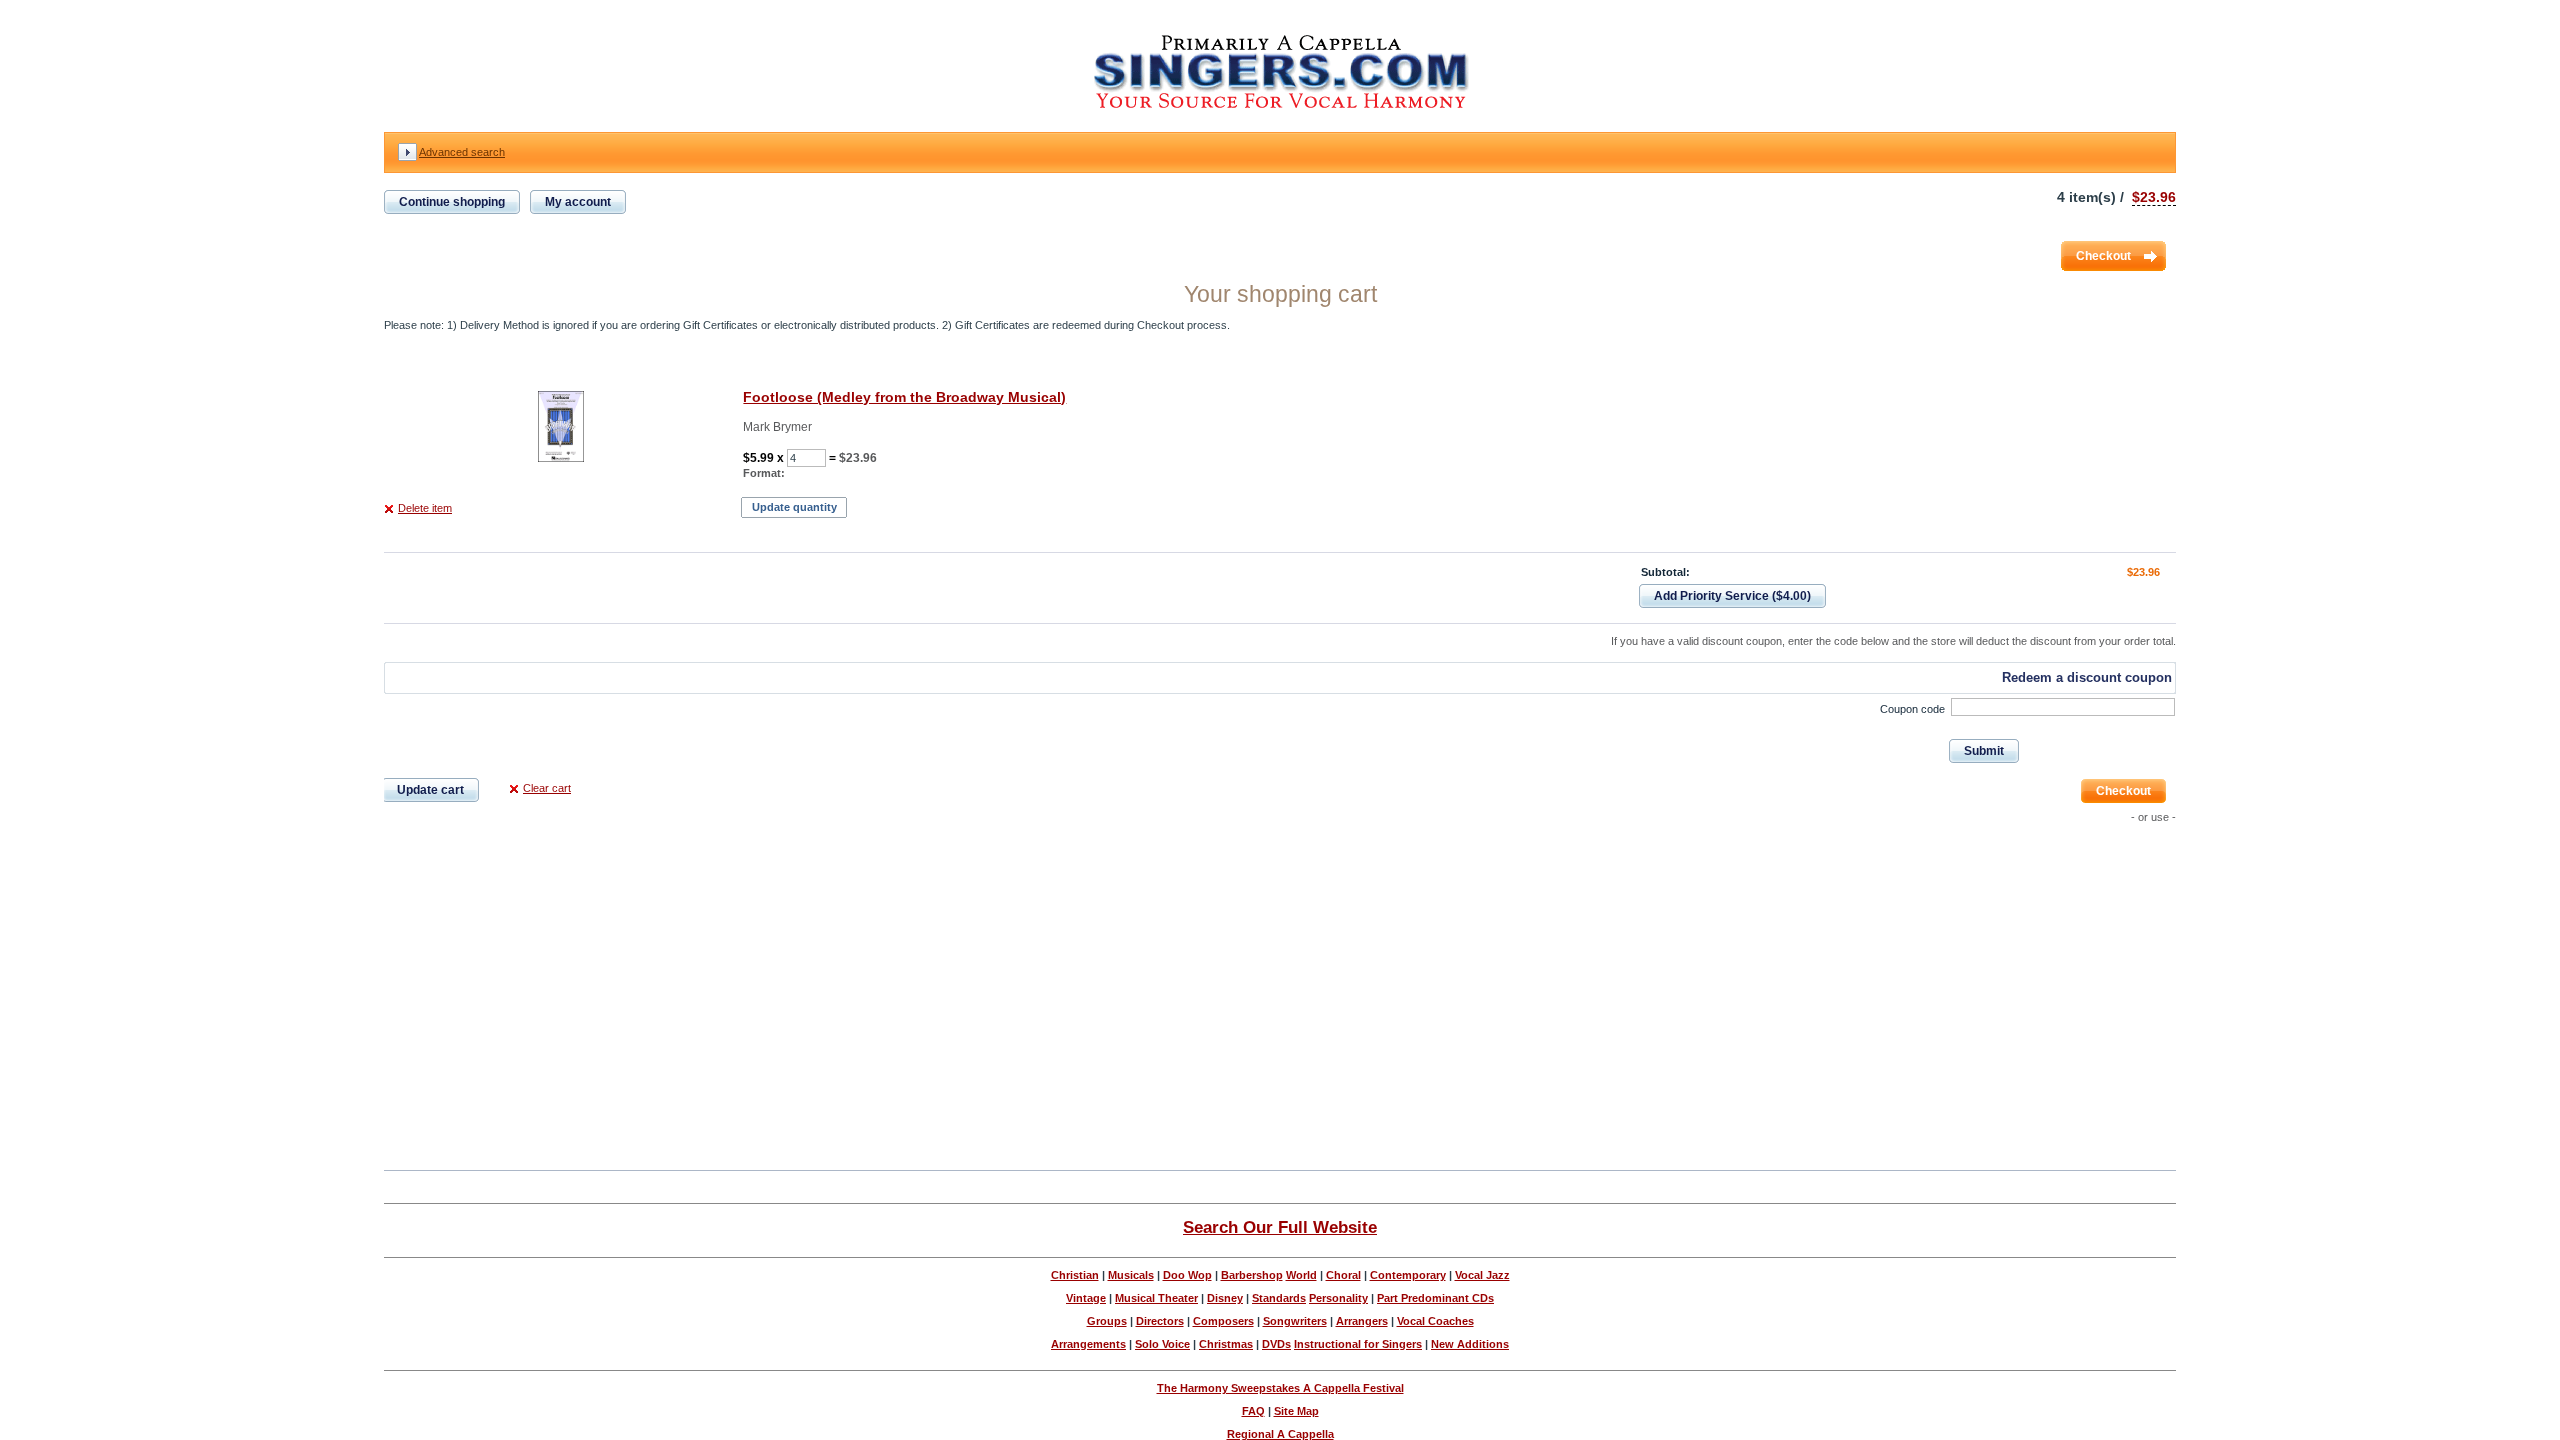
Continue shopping (452, 202)
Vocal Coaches (1435, 1321)
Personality (1338, 1298)
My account (578, 202)
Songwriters (1295, 1321)
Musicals (1131, 1275)
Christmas (1226, 1344)
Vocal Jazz (1482, 1275)
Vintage (1086, 1298)
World (1301, 1275)
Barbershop (1252, 1275)
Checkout (2103, 256)
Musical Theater (1156, 1298)
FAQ (1253, 1411)
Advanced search (462, 152)
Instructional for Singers (1358, 1344)
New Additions (1470, 1344)
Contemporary (1408, 1275)
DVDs (1276, 1344)
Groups (1107, 1321)
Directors (1160, 1321)
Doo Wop (1187, 1275)
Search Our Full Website (1280, 1227)
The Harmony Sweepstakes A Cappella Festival (1280, 1388)
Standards (1279, 1298)
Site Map (1296, 1411)
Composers (1223, 1321)
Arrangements (1088, 1344)
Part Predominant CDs (1435, 1298)
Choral (1343, 1275)
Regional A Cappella (1280, 1434)
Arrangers (1362, 1321)
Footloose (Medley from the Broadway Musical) (904, 397)
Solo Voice (1162, 1344)
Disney (1225, 1298)
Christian (1075, 1275)
